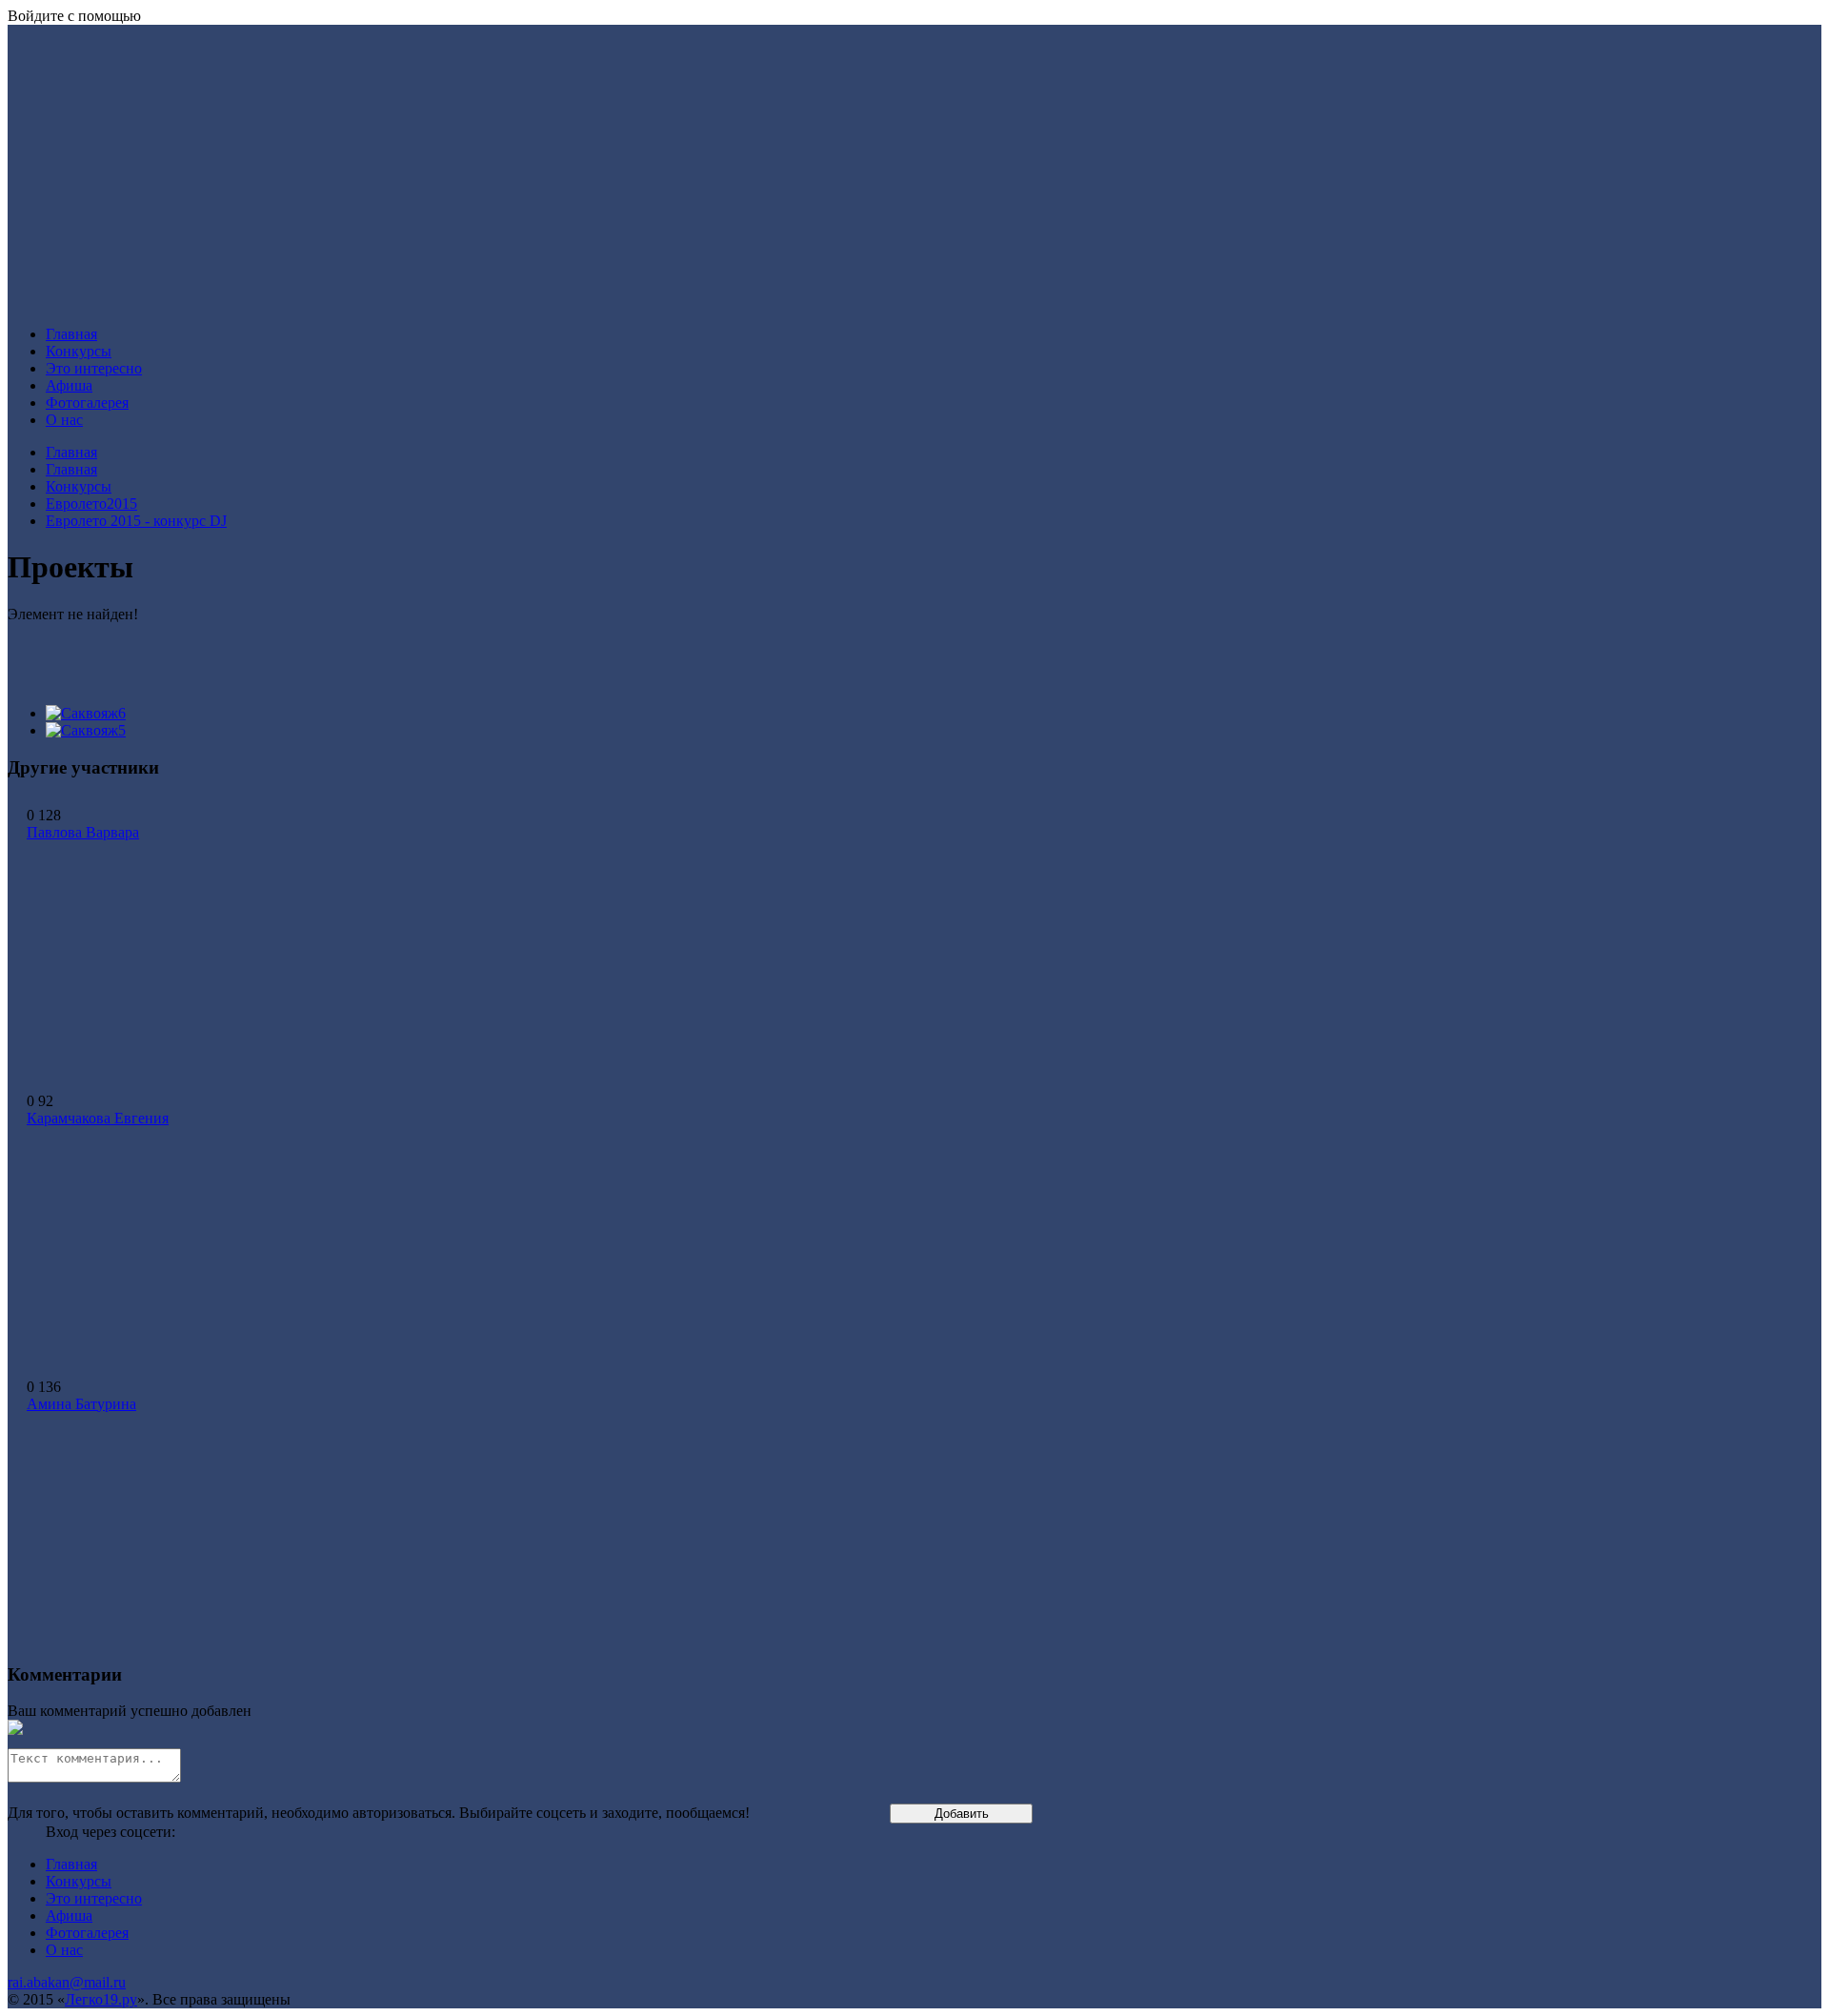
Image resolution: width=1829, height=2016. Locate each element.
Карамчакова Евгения (98, 1118)
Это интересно (94, 368)
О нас (64, 420)
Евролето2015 (91, 504)
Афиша (69, 385)
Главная (71, 334)
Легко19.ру (101, 1999)
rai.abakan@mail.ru (67, 1982)
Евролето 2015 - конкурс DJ (136, 521)
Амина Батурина (81, 1404)
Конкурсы (79, 351)
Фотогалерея (87, 403)
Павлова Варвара (83, 832)
